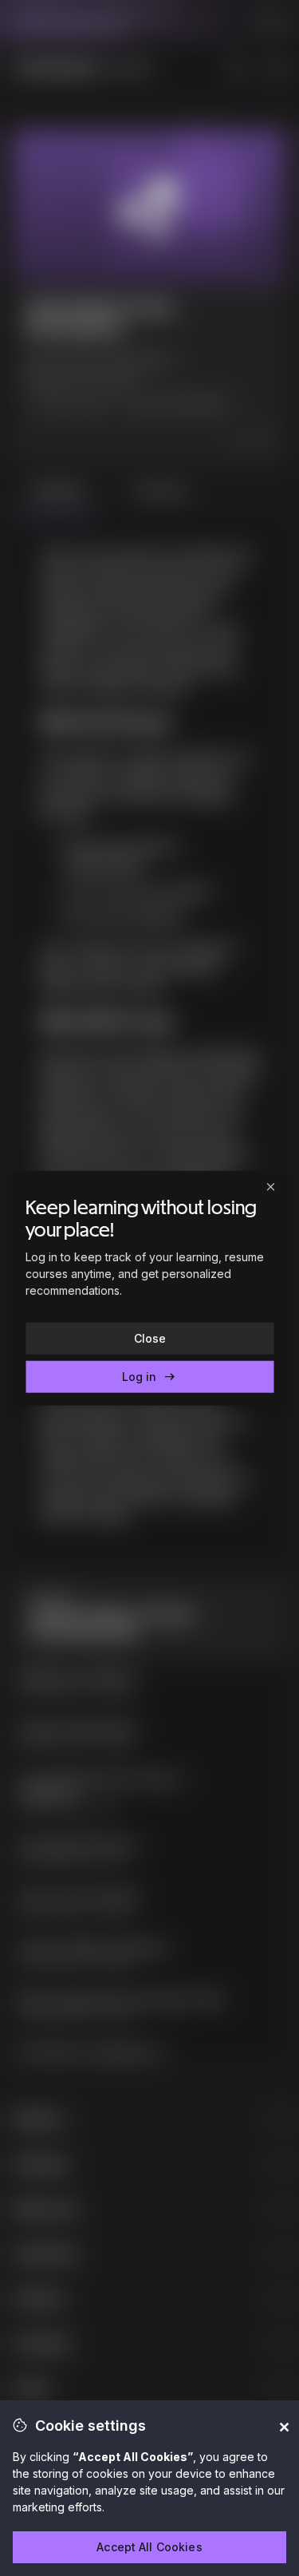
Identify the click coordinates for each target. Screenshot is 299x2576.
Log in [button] (149, 1377)
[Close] (270, 1186)
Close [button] (150, 1338)
